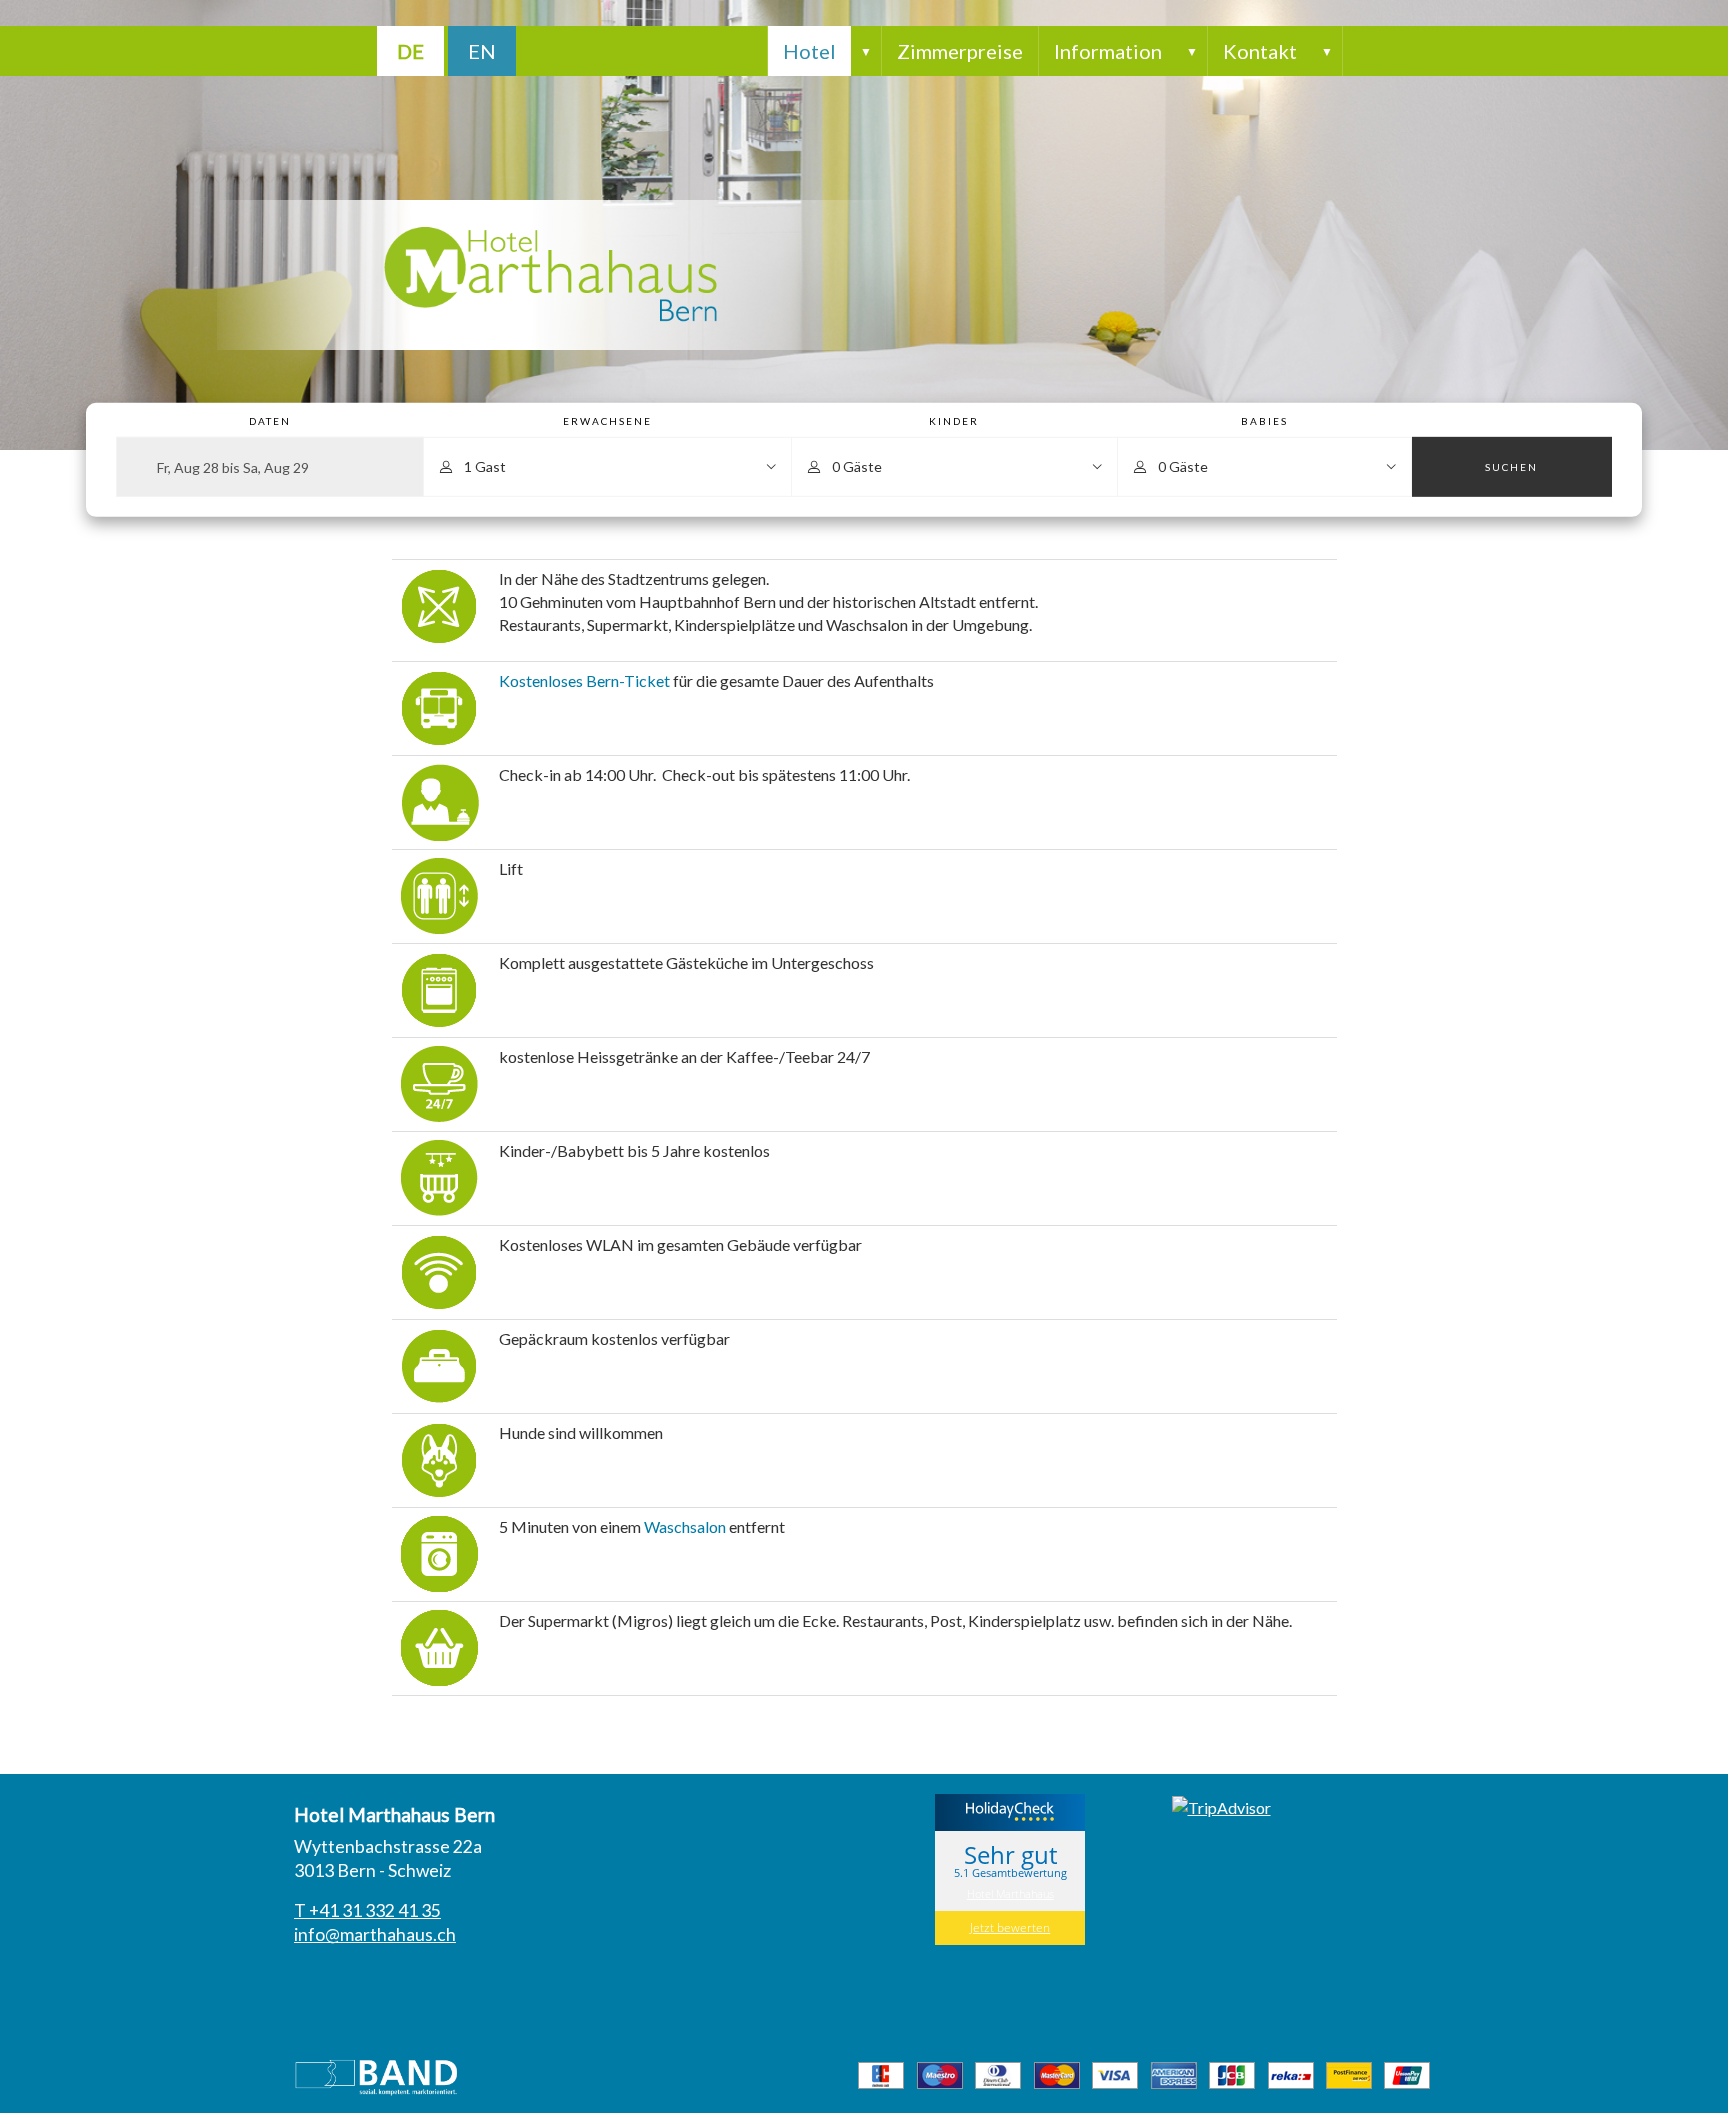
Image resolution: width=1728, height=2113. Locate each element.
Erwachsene (607, 422)
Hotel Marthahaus (1010, 1893)
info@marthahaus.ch (375, 1934)
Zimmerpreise (960, 51)
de (410, 51)
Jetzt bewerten (1010, 1927)
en (482, 51)
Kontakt (1260, 51)
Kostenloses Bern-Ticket (584, 680)
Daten (270, 422)
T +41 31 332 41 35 (367, 1910)
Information (1108, 51)
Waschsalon (686, 1526)
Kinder (954, 422)
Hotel (809, 51)
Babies (1264, 422)
